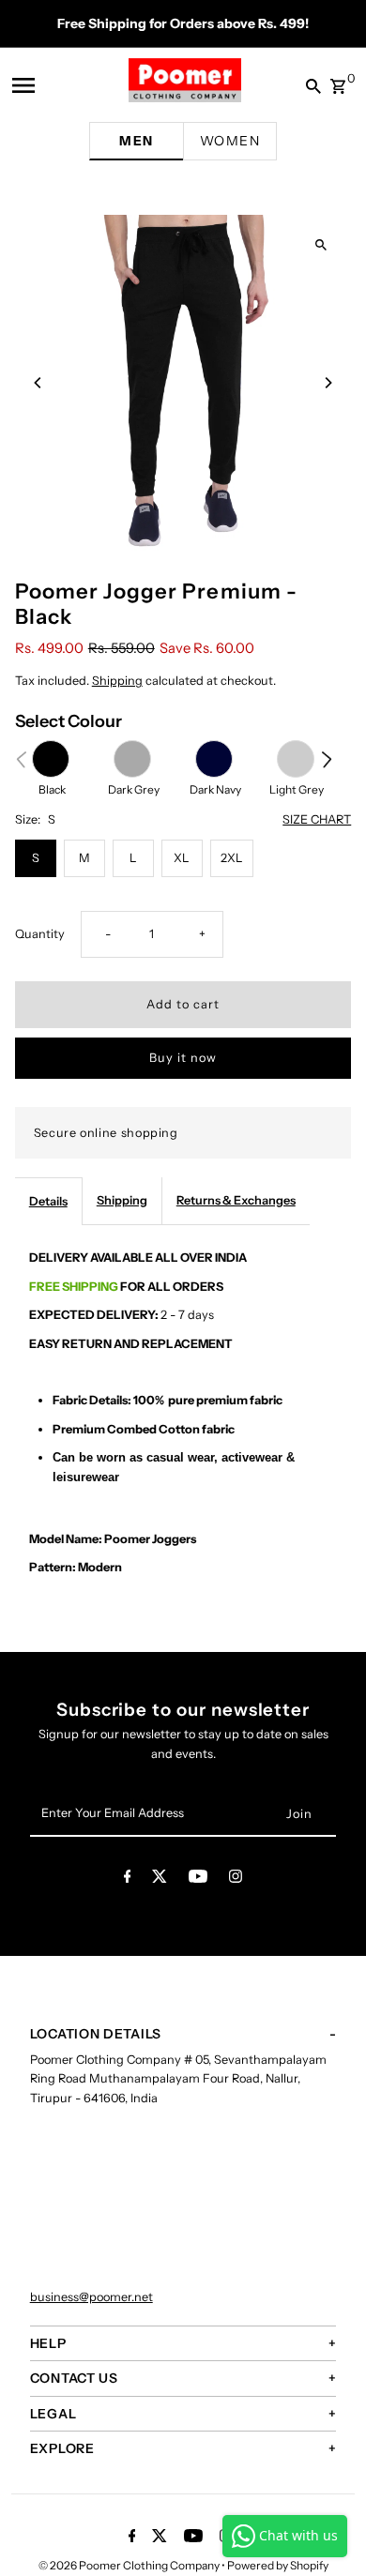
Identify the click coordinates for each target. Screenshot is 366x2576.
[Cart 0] (338, 81)
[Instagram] (236, 1879)
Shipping (117, 681)
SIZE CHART (317, 820)
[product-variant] (51, 759)
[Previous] (38, 383)
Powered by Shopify (278, 2565)
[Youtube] (198, 1879)
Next (327, 759)
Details (48, 1201)
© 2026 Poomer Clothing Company (130, 2565)
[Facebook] (128, 1879)
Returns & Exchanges (236, 1200)
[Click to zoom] (320, 245)
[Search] (309, 85)
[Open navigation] (37, 85)
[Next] (328, 383)
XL (182, 858)
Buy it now (183, 1058)
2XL (232, 858)
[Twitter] (160, 1879)
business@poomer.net (91, 2297)
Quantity (40, 934)
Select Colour (69, 721)
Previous (21, 759)
